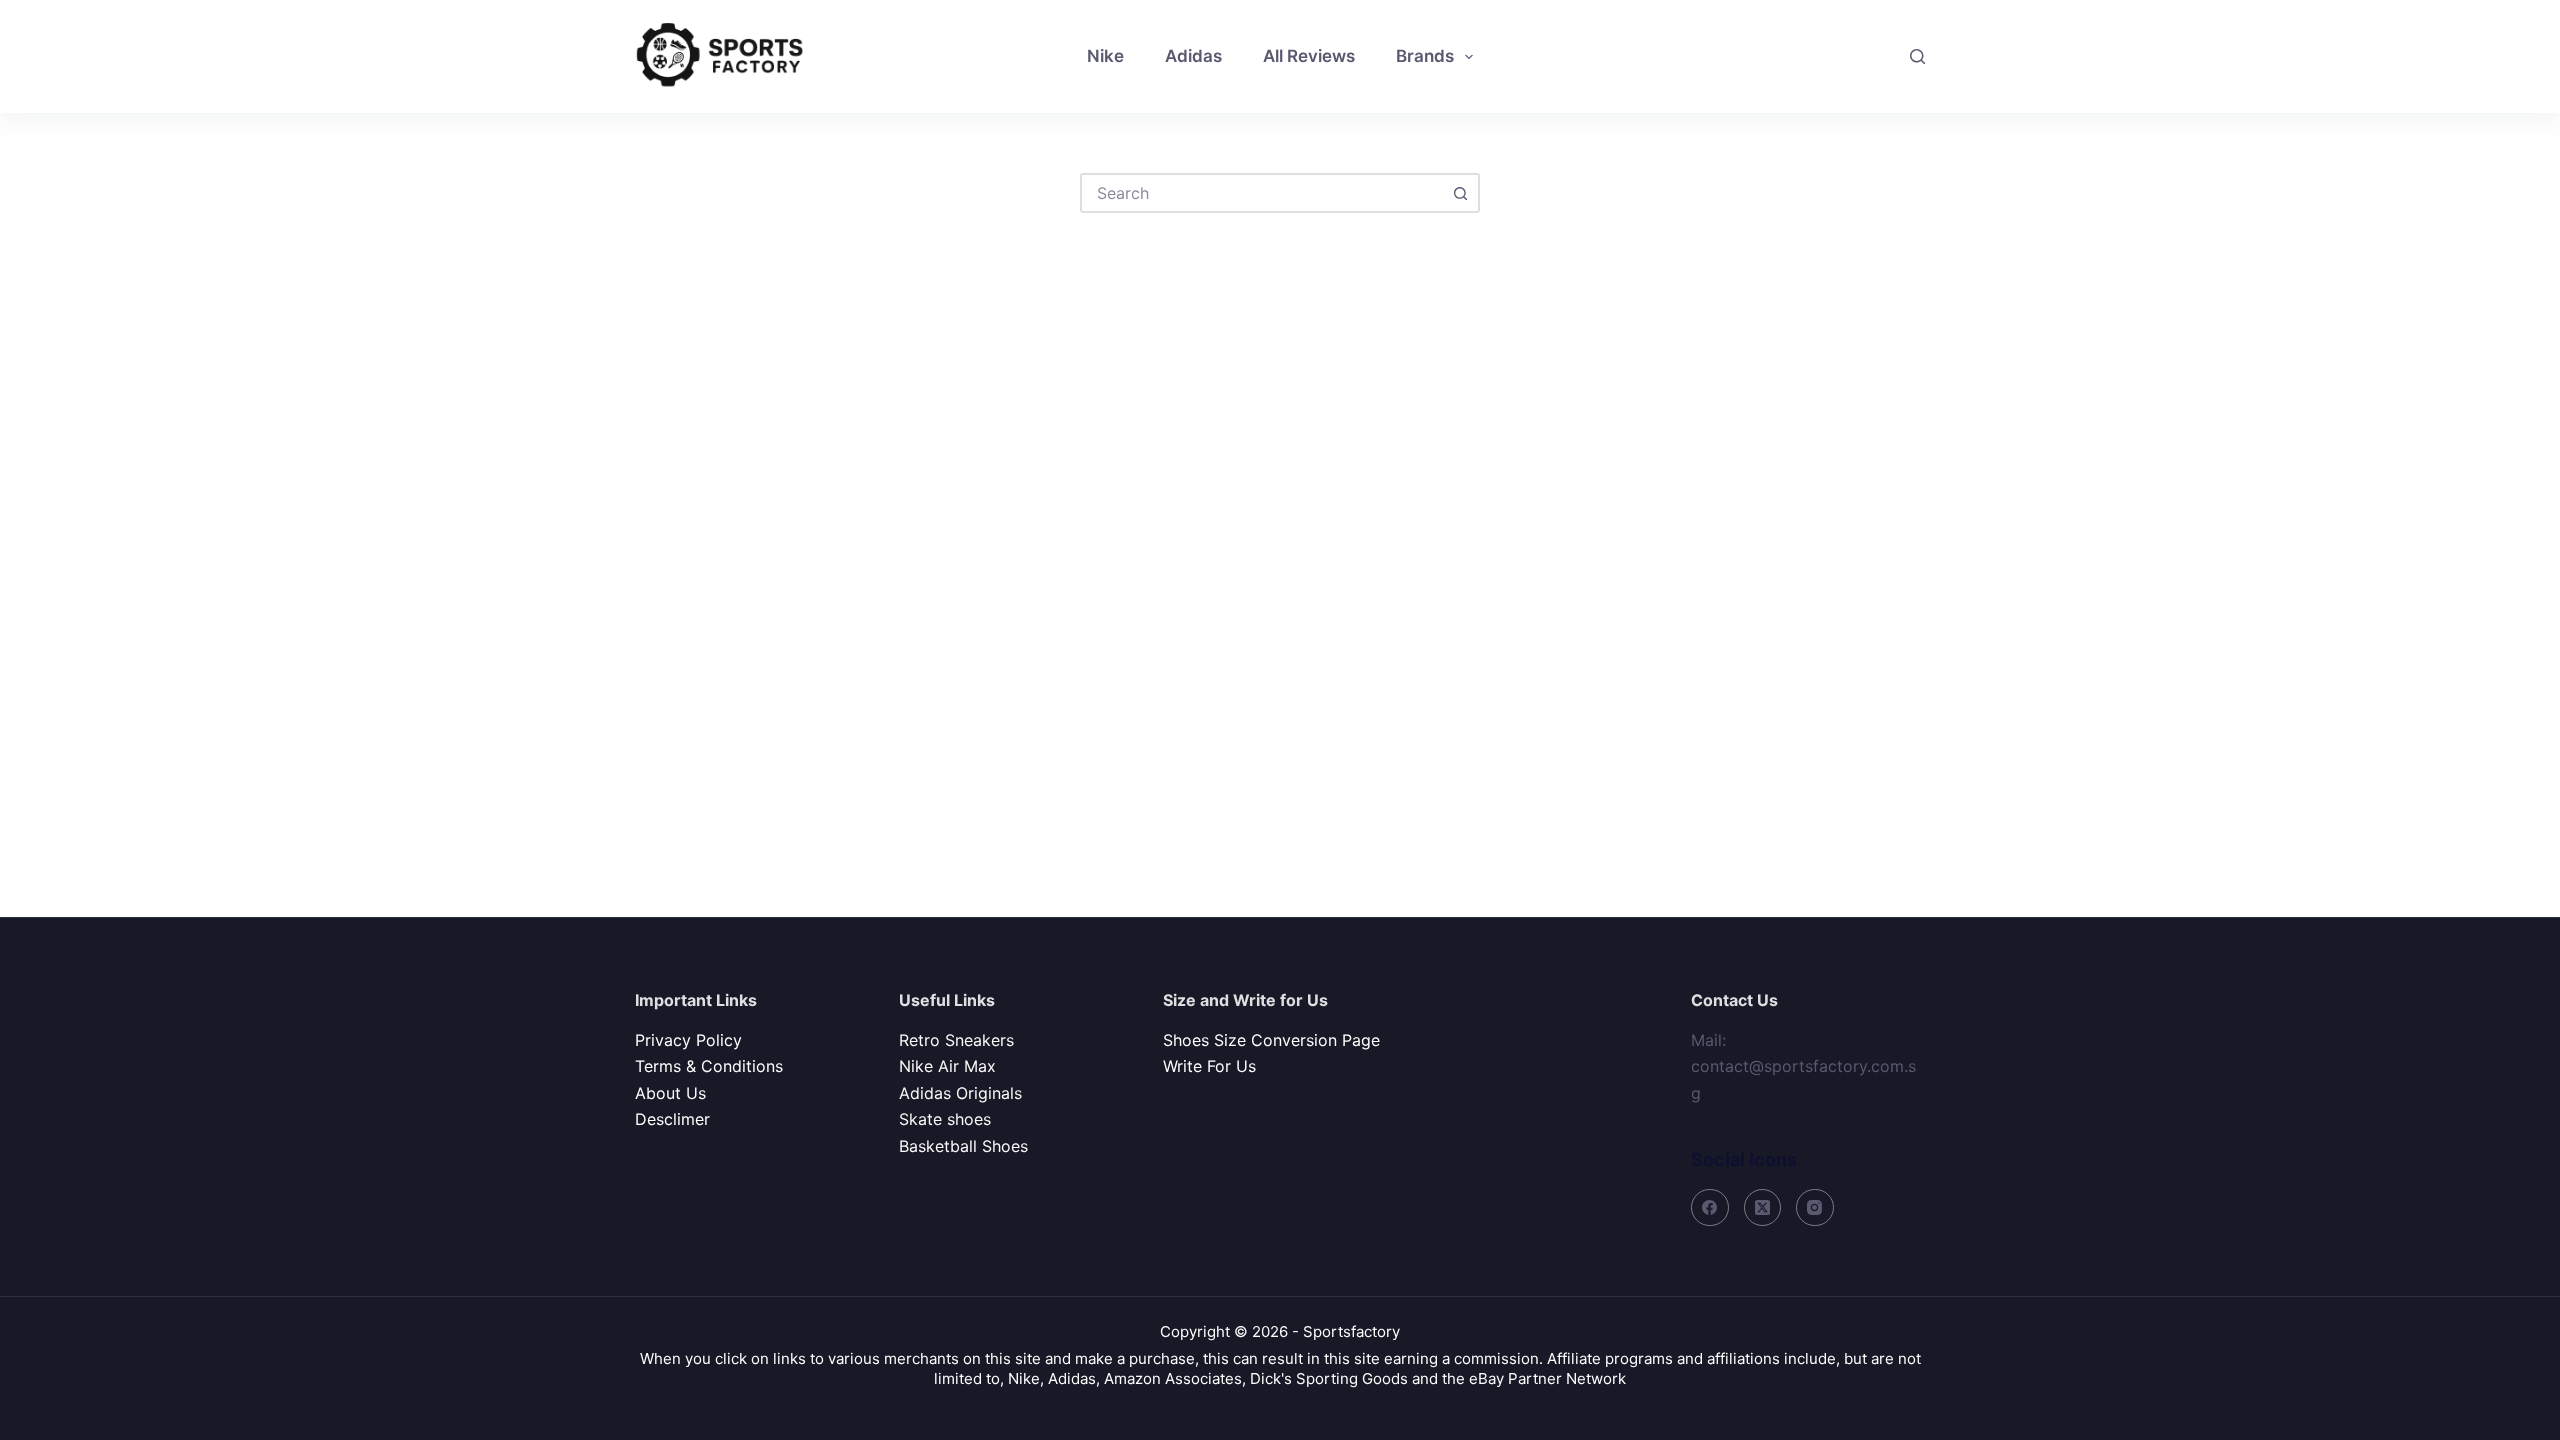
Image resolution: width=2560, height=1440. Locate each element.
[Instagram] (1815, 1208)
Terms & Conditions (709, 1066)
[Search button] (1460, 193)
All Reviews (1309, 56)
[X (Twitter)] (1763, 1208)
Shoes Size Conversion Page (1271, 1040)
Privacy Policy (688, 1040)
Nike (1105, 56)
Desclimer (672, 1119)
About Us (670, 1093)
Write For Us (1209, 1066)
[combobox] (1262, 193)
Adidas (1193, 56)
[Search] (1917, 56)
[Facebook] (1710, 1208)
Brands (1425, 56)
